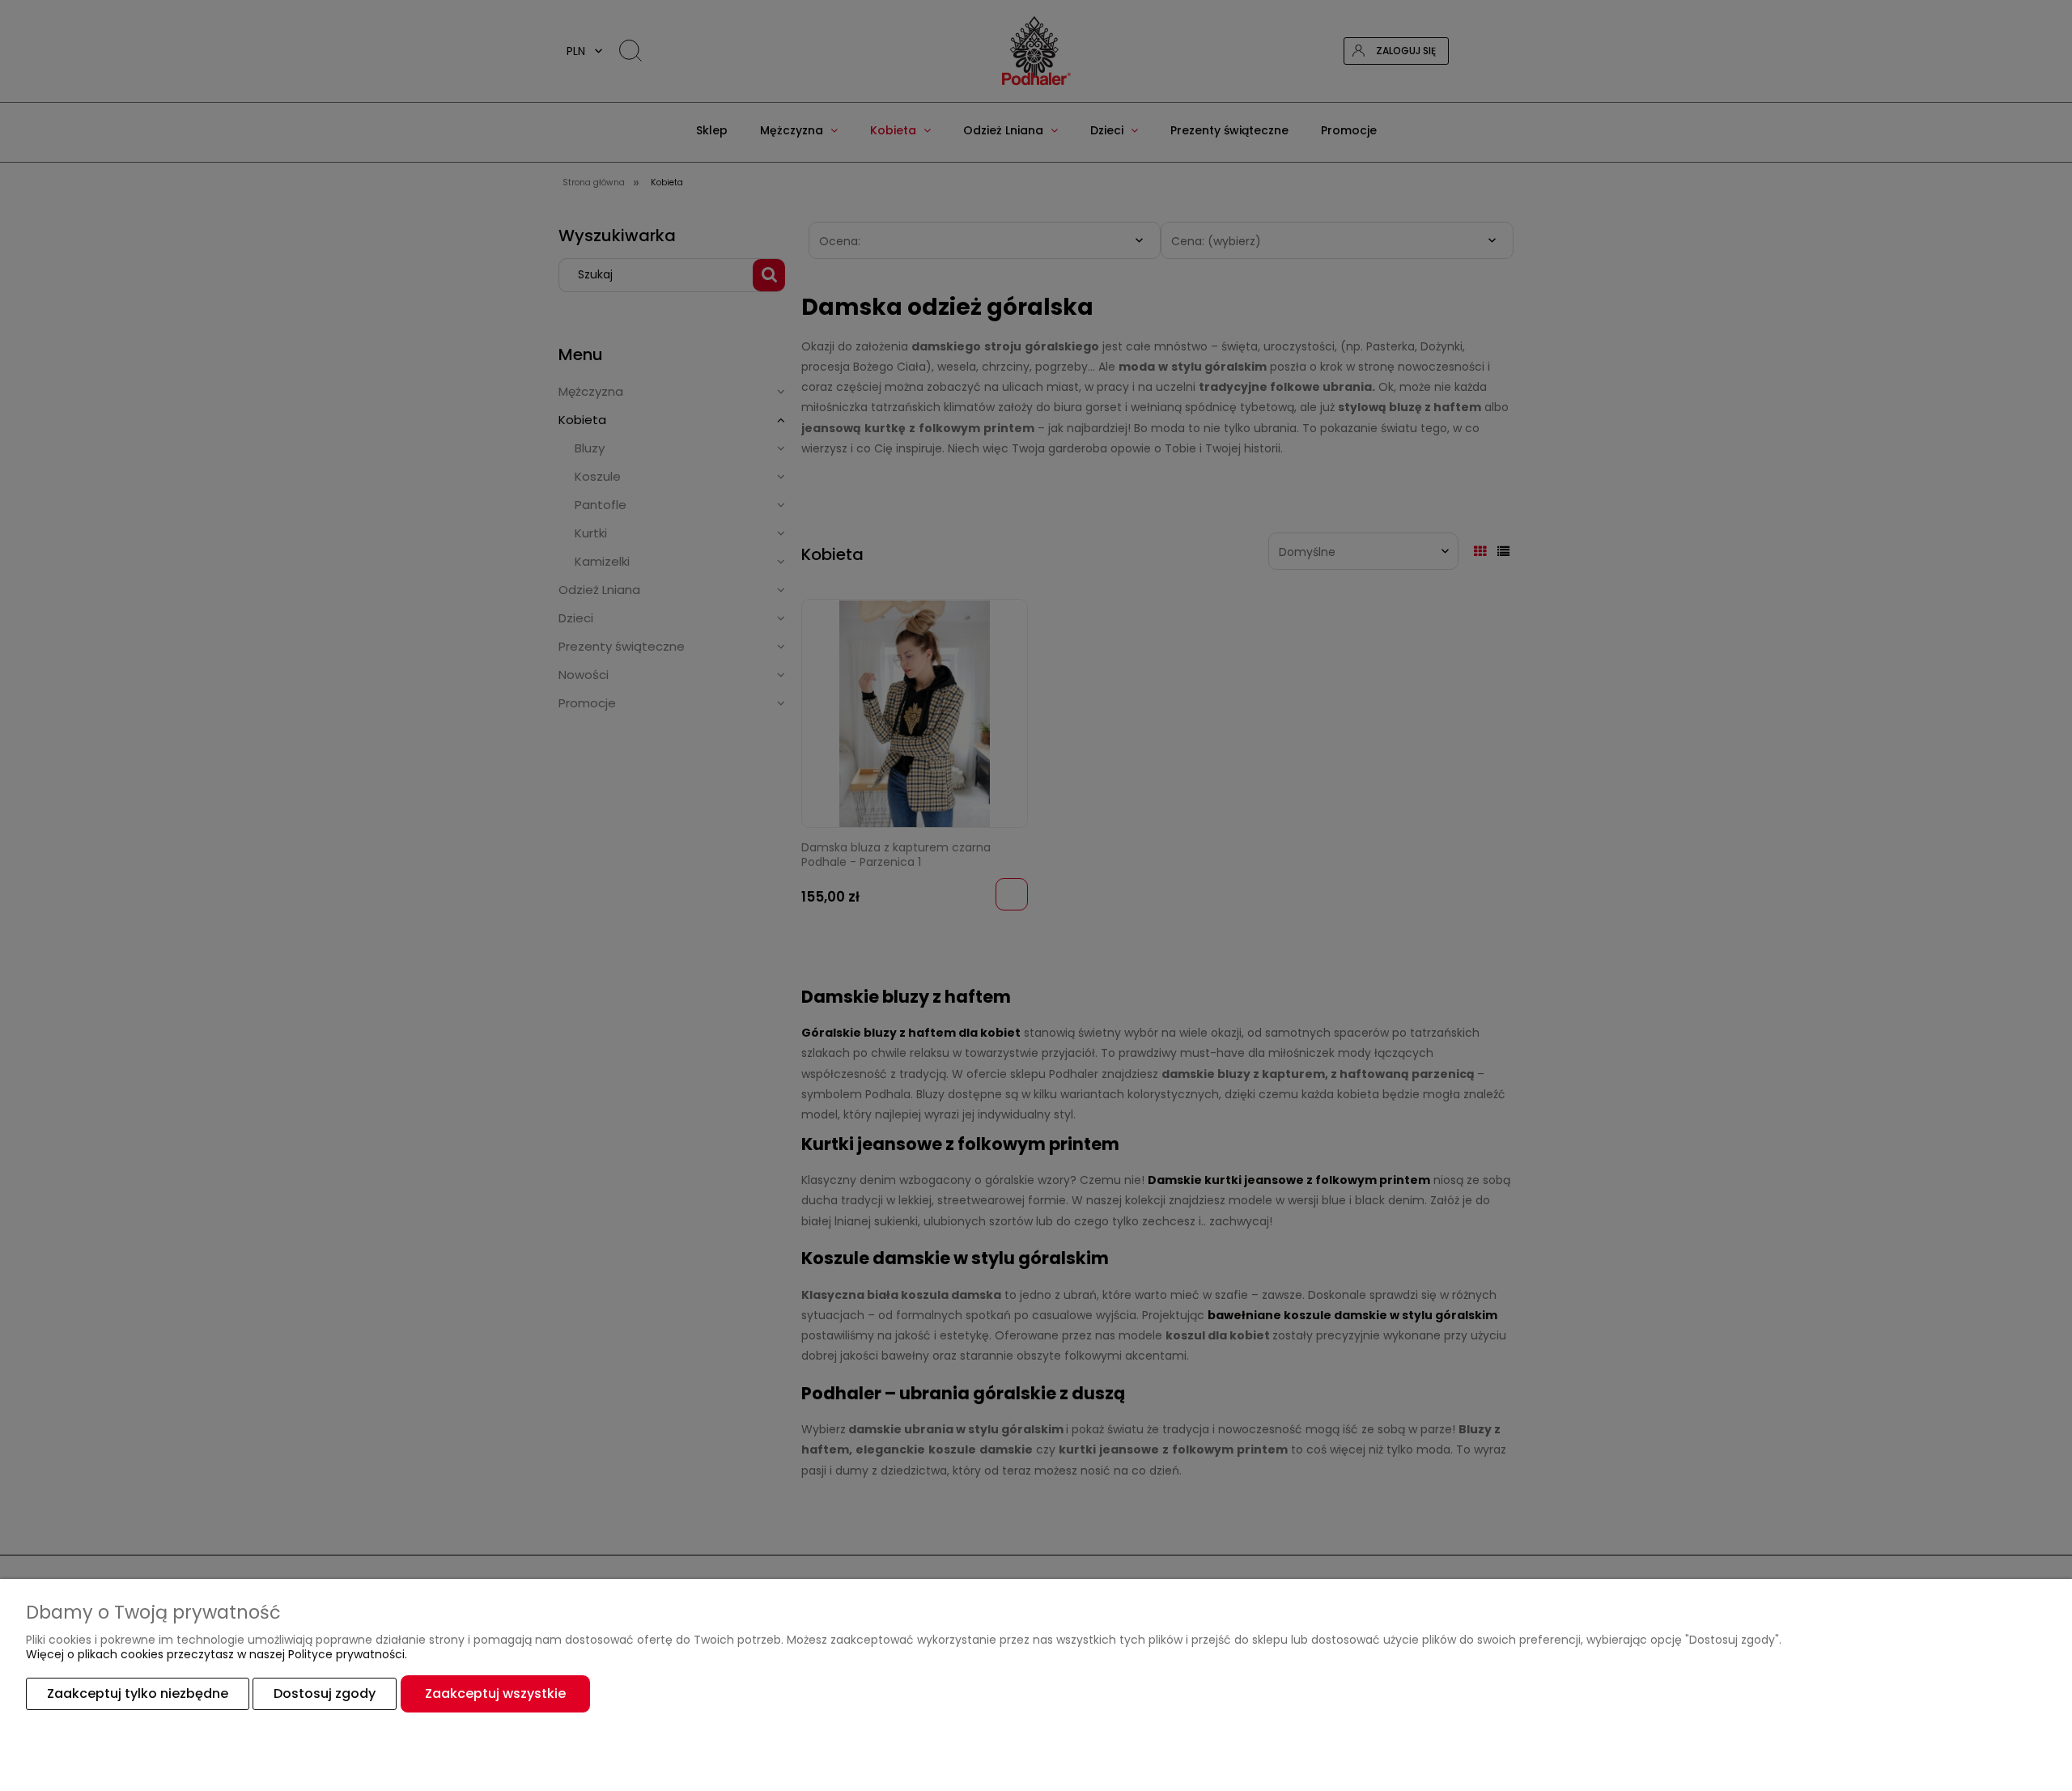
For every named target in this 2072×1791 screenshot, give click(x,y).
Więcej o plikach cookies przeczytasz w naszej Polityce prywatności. (217, 1654)
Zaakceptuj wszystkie (495, 1693)
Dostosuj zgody (325, 1693)
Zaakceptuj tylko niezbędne (138, 1693)
